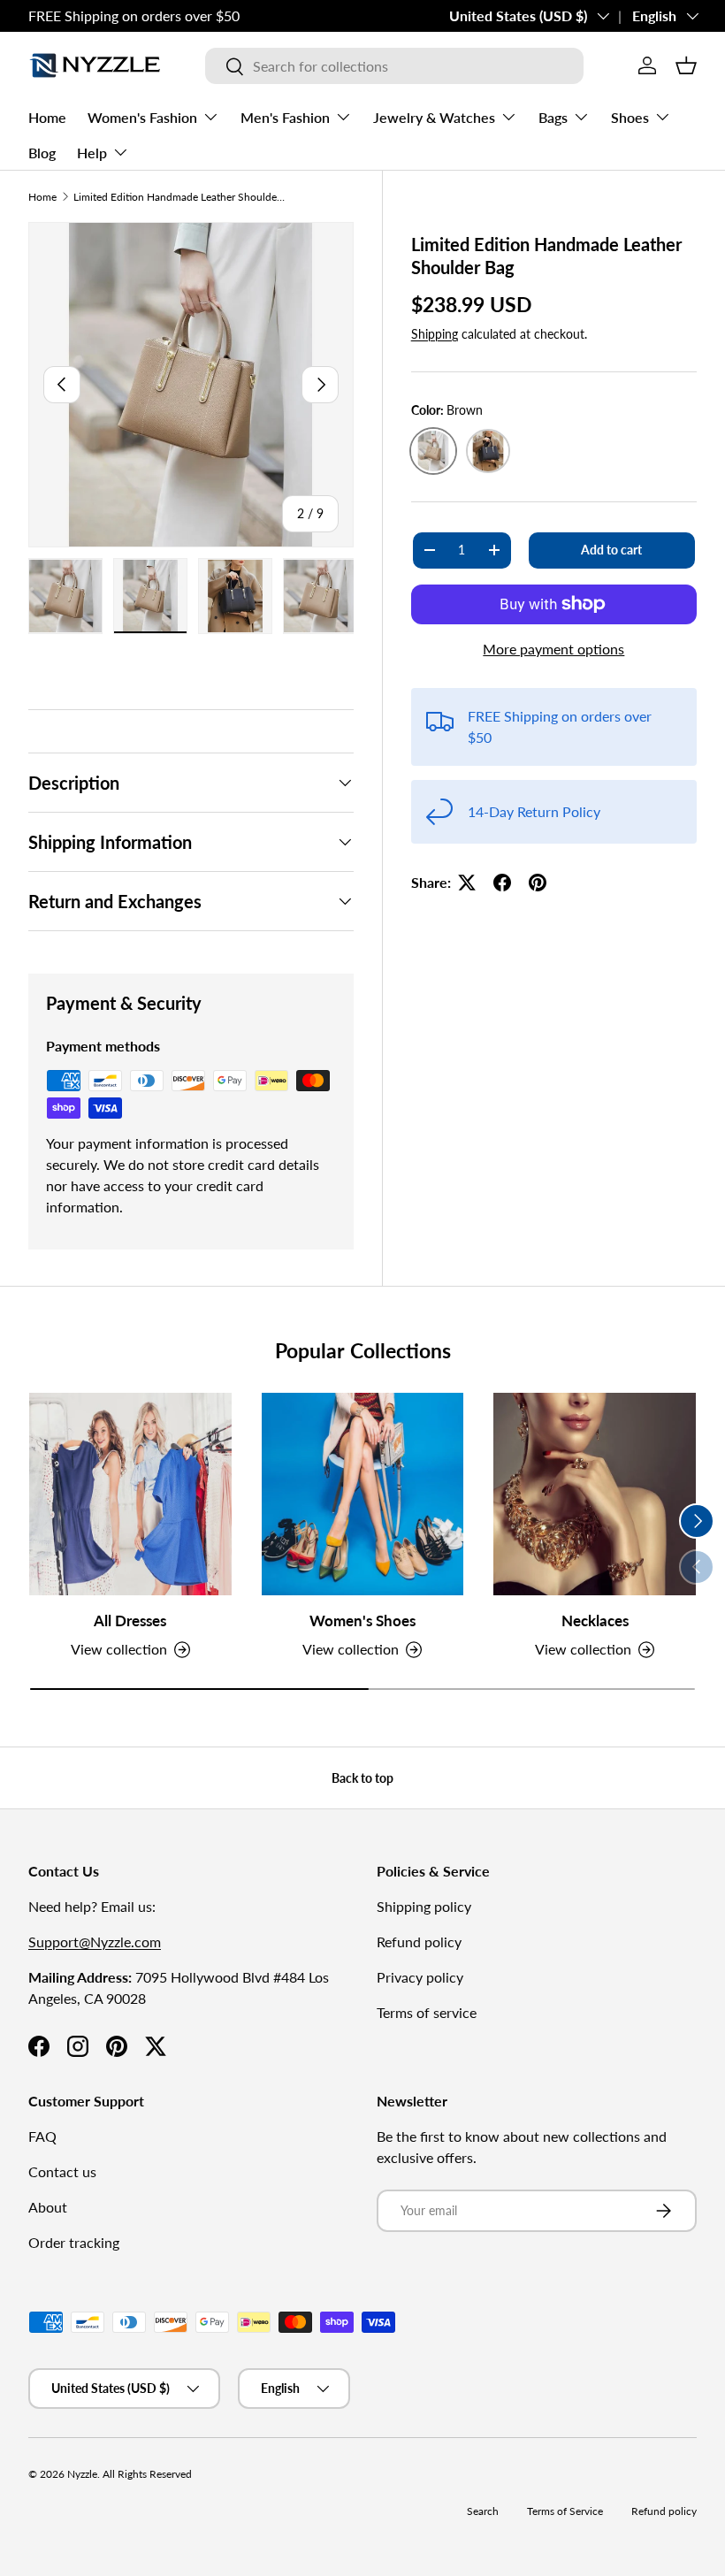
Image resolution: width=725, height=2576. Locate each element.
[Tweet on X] (467, 883)
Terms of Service (565, 2511)
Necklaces (595, 1621)
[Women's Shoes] (363, 1494)
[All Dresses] (130, 1494)
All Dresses (130, 1621)
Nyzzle (82, 2474)
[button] (686, 65)
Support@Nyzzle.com (95, 1942)
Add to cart (611, 550)
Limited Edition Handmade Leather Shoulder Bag (179, 197)
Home (47, 117)
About (48, 2207)
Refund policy (419, 1942)
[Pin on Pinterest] (538, 883)
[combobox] (394, 66)
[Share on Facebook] (502, 883)
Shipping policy (424, 1906)
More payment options (553, 649)
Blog (42, 153)
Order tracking (74, 2242)
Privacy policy (420, 1977)
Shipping (435, 334)
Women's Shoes (362, 1621)
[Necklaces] (595, 1494)
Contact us (62, 2171)
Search (483, 2511)
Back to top (362, 1778)
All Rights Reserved (147, 2474)
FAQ (42, 2136)
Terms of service (427, 2012)
